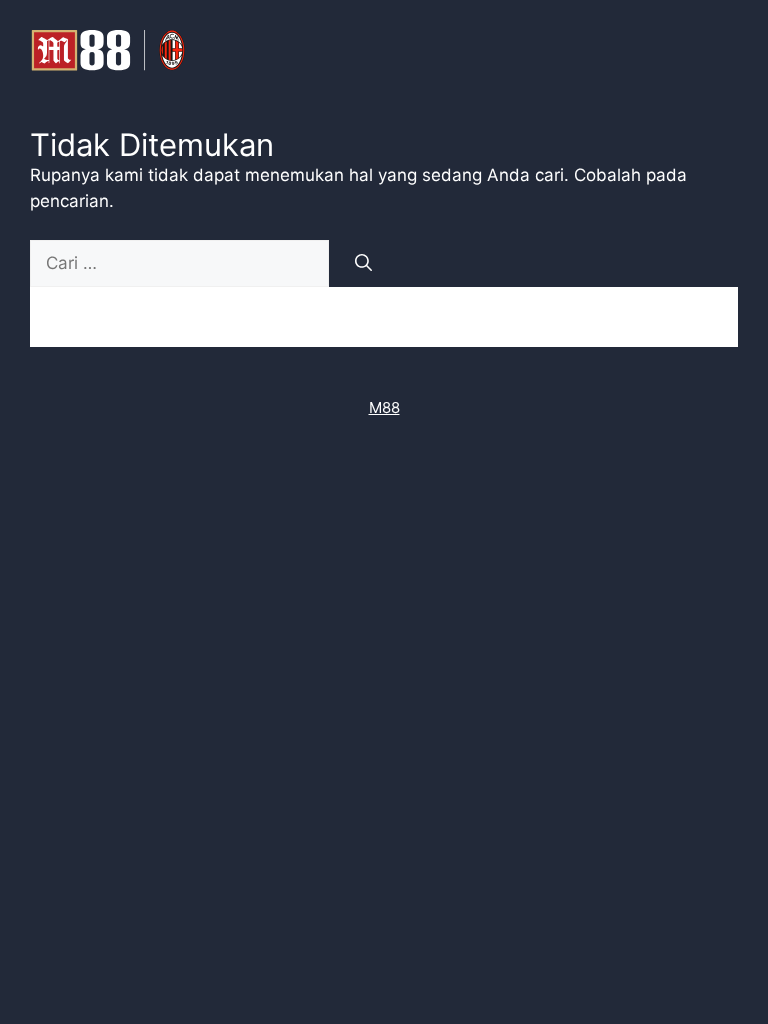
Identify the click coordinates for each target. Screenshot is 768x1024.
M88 (384, 407)
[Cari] (363, 264)
